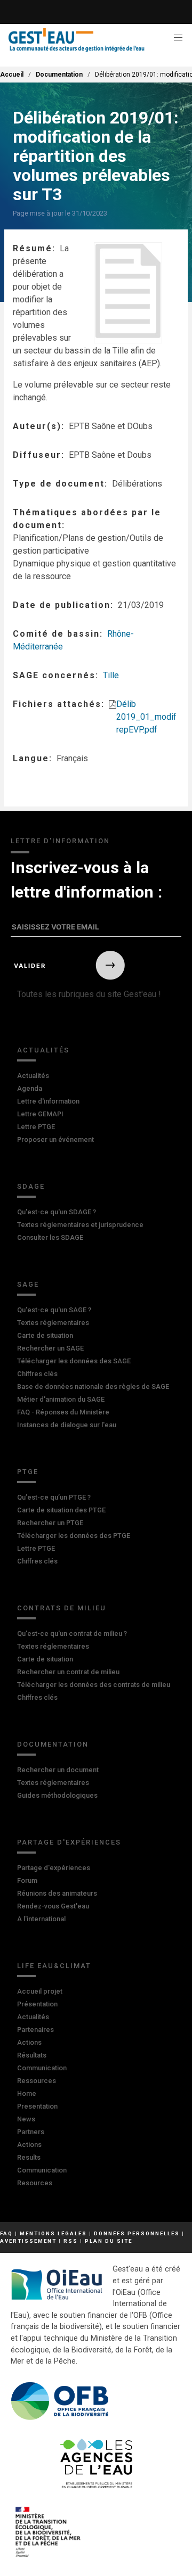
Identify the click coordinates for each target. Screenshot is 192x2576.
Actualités (43, 1050)
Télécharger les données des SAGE (74, 1361)
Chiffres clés (37, 1374)
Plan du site (109, 2241)
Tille (111, 675)
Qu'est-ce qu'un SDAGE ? (57, 1212)
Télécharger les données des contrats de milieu (94, 1685)
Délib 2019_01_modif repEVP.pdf (146, 717)
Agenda (30, 1088)
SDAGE (31, 1186)
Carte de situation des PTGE (61, 1510)
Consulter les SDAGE (50, 1237)
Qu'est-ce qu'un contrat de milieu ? (72, 1633)
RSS (71, 2241)
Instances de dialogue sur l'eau (67, 1425)
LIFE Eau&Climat (54, 1966)
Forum (27, 1880)
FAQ (6, 2233)
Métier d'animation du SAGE (61, 1399)
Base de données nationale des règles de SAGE (93, 1386)
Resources (35, 2183)
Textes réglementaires (53, 1323)
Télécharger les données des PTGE (74, 1536)
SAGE (28, 1284)
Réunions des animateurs (57, 1893)
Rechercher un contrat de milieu (68, 1672)
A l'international (41, 1919)
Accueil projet (40, 1991)
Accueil (12, 75)
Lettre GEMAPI (40, 1114)
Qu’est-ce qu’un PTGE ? (54, 1497)
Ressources (37, 2081)
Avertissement (28, 2241)
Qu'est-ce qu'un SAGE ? (54, 1310)
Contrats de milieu (62, 1608)
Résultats (32, 2055)
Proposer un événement (55, 1139)
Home (27, 2093)
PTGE (28, 1472)
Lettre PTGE (36, 1127)
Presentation (37, 2106)
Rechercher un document (58, 1770)
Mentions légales (53, 2233)
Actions (29, 2042)
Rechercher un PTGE (50, 1523)
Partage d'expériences (69, 1842)
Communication (42, 2068)
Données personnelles (137, 2233)
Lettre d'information (48, 1101)
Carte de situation (45, 1335)
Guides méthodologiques (57, 1795)
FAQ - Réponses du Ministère (63, 1412)
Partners (31, 2132)
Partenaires (35, 2030)
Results (29, 2157)
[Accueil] (77, 40)
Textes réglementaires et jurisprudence (80, 1225)
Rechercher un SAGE (50, 1348)
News (26, 2119)
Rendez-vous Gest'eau (53, 1906)
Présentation (37, 2004)
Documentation (59, 75)
